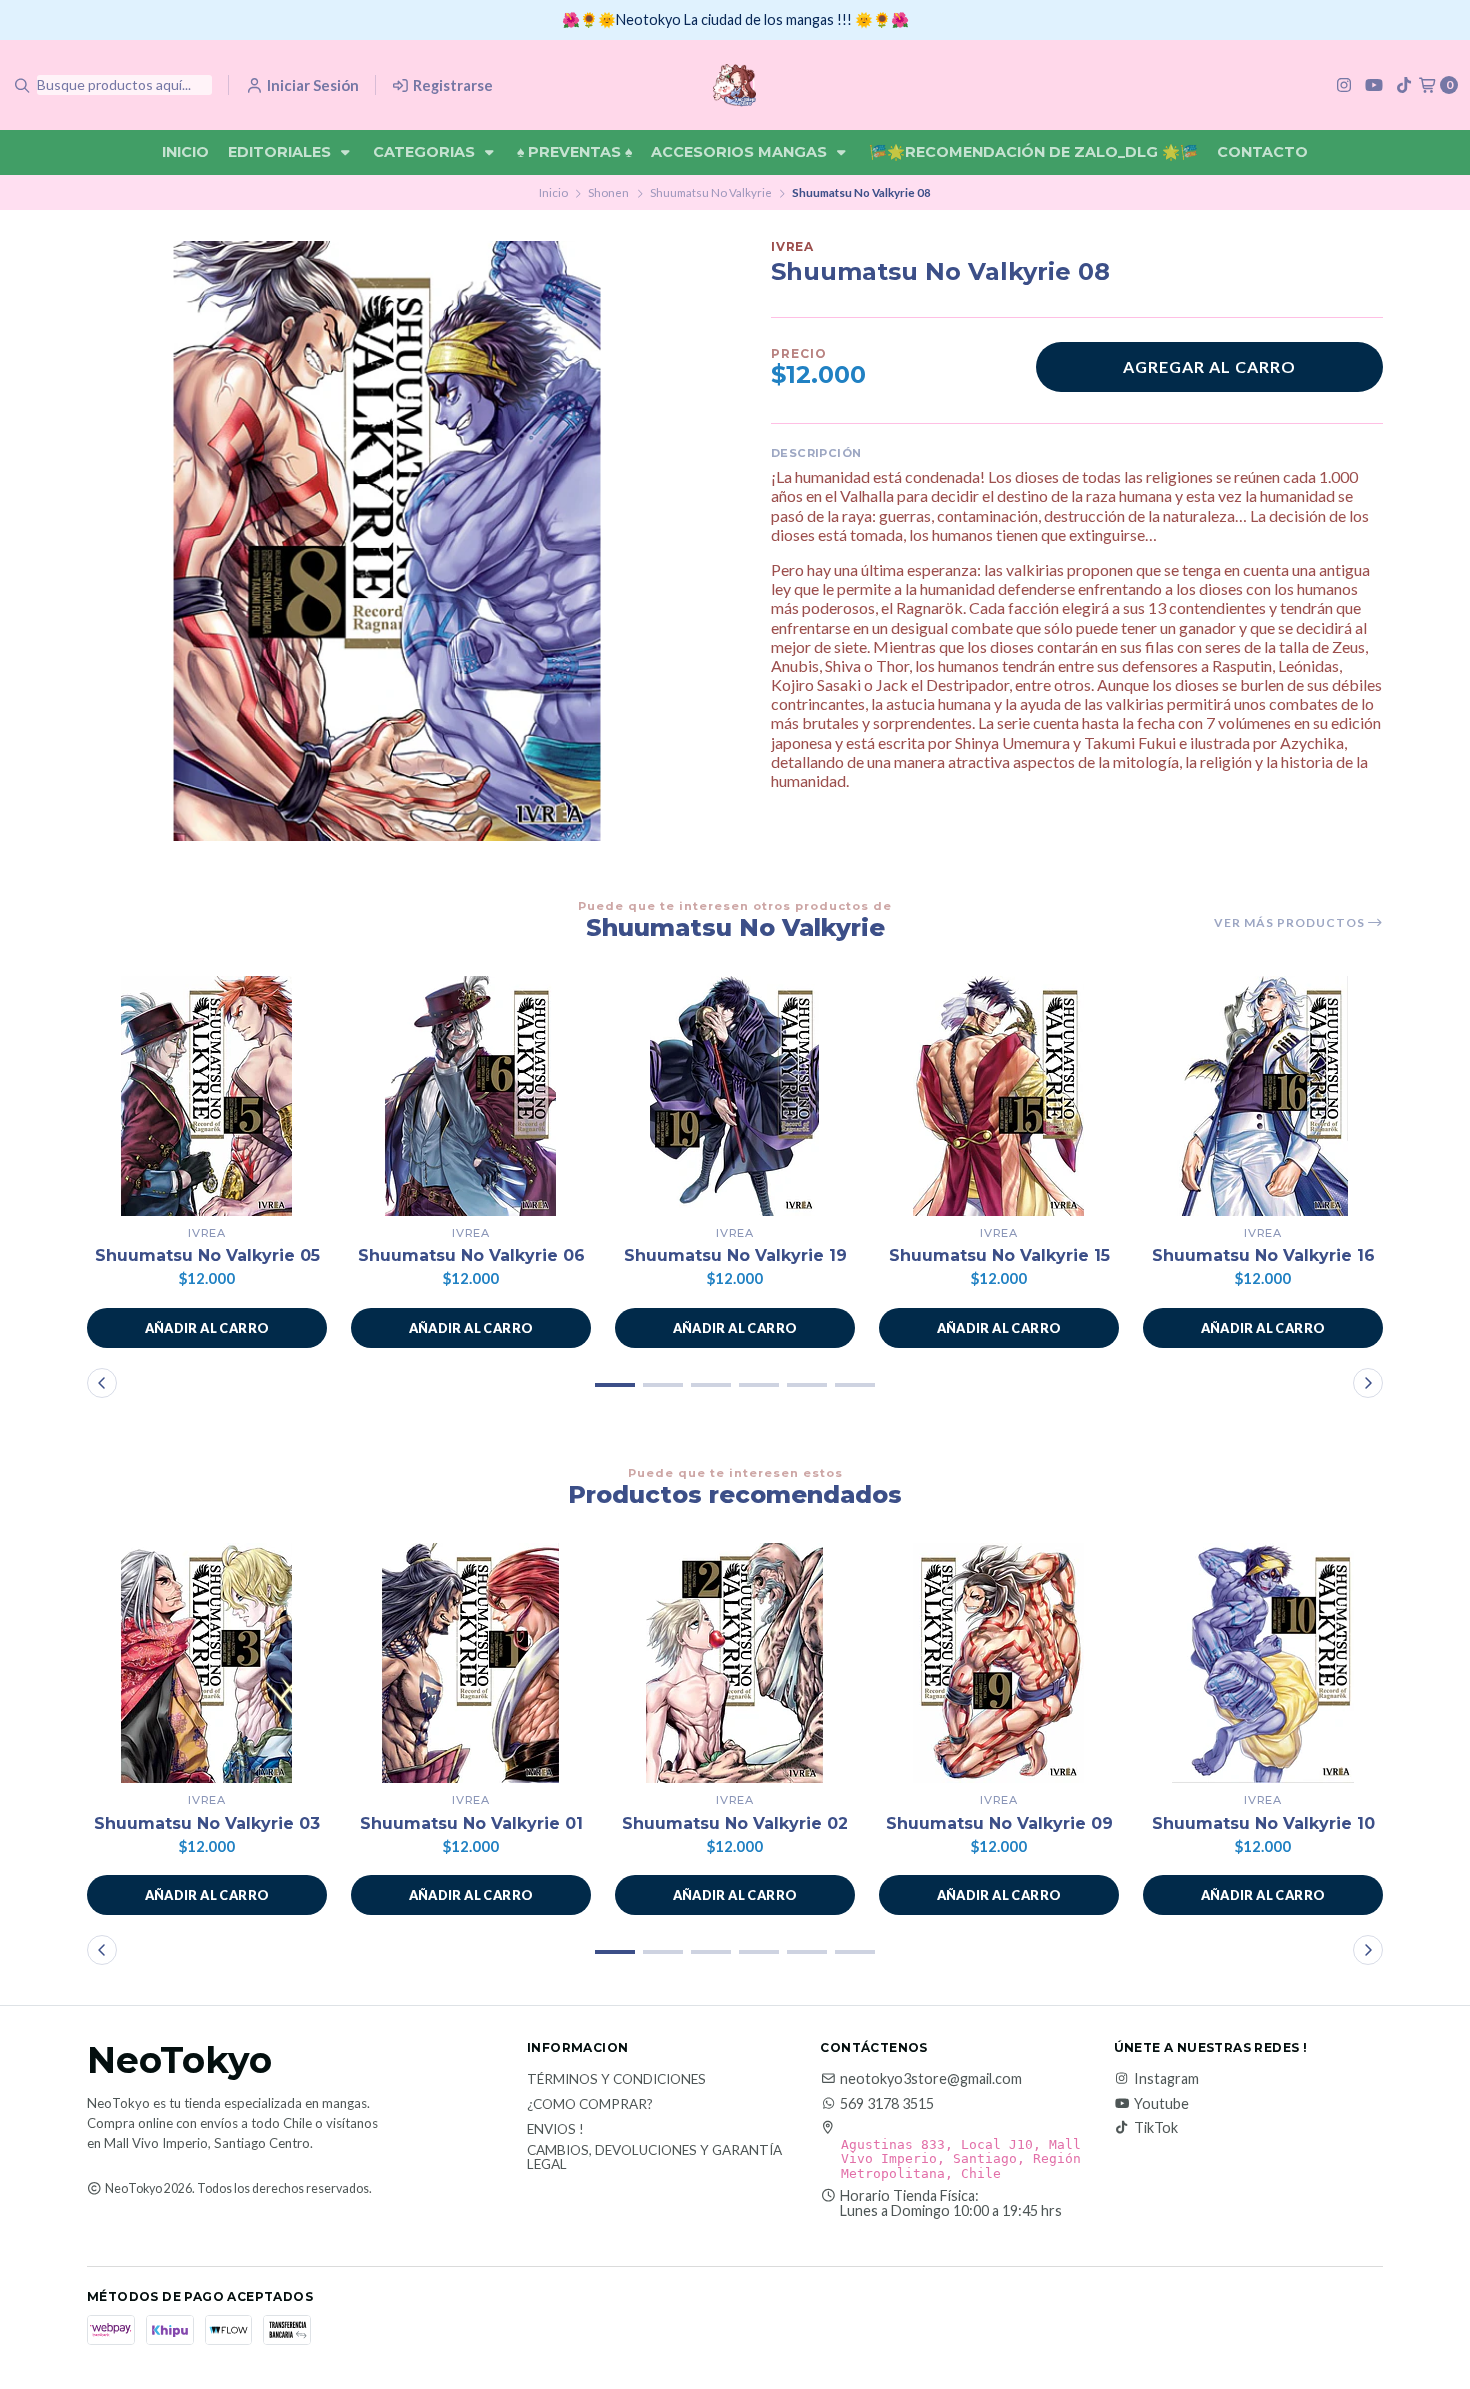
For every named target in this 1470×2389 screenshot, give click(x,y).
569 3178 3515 (887, 2104)
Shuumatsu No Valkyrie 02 (735, 1823)
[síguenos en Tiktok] (1404, 84)
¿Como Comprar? (590, 2105)
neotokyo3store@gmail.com (931, 2079)
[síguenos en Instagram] (1344, 84)
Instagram (1166, 2079)
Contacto (1262, 152)
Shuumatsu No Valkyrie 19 (735, 1255)
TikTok (1156, 2128)
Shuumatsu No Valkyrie (711, 192)
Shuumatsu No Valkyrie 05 (207, 1255)
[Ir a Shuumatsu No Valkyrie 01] (471, 1663)
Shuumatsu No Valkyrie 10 (1263, 1823)
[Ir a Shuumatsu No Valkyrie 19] (735, 1096)
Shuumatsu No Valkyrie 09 (999, 1823)
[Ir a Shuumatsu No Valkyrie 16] (1263, 1096)
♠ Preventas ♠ (574, 152)
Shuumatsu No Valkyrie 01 (471, 1823)
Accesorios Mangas (741, 152)
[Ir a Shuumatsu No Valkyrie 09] (999, 1663)
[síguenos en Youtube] (1374, 84)
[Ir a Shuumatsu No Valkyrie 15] (999, 1096)
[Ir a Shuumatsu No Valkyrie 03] (207, 1663)
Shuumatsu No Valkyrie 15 (999, 1255)
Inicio (185, 152)
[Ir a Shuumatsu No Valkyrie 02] (735, 1663)
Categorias (426, 152)
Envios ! (555, 2130)
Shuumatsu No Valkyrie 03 (207, 1823)
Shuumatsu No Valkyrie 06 (471, 1255)
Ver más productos (1291, 923)
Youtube (1161, 2104)
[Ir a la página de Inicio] (734, 85)
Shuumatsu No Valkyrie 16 (1263, 1255)
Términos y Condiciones (616, 2080)
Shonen (608, 192)
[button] (207, 1328)
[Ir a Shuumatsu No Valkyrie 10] (1263, 1663)
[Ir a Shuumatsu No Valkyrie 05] (207, 1096)
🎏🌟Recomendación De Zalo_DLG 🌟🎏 (1033, 152)
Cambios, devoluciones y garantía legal (654, 2157)
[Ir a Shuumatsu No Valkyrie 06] (471, 1096)
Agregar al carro (1209, 366)
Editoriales (281, 152)
